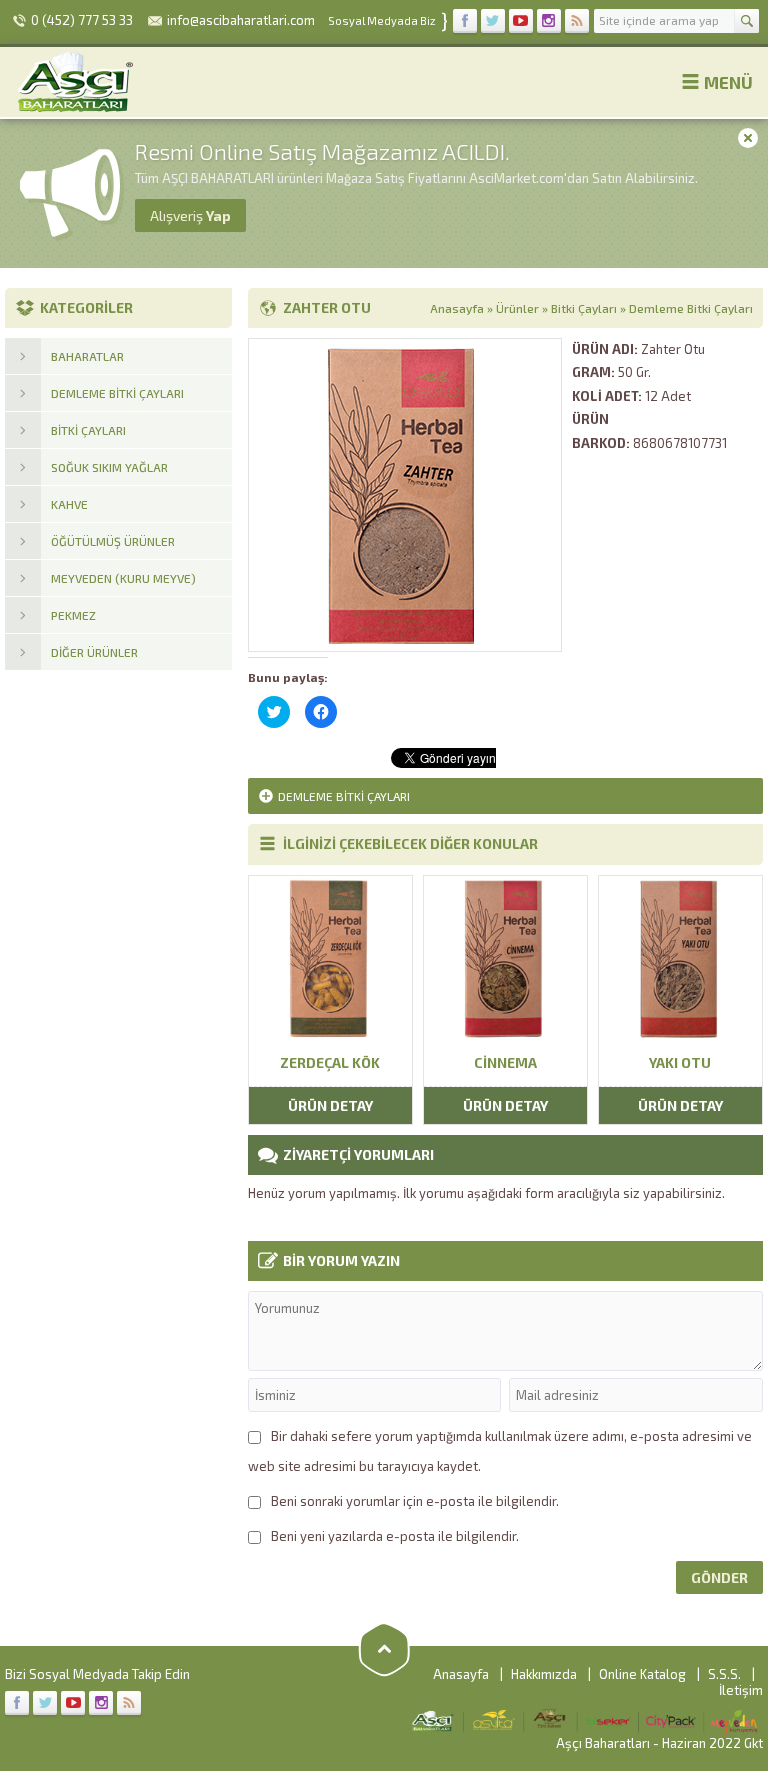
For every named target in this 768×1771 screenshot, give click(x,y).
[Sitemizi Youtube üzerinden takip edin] (521, 21)
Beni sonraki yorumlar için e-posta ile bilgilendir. (415, 1501)
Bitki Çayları (584, 308)
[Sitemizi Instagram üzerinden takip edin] (549, 21)
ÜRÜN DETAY (330, 1105)
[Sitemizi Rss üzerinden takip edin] (577, 21)
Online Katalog (642, 1674)
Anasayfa (457, 308)
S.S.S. (724, 1674)
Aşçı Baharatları (603, 1743)
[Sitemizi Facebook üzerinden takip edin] (465, 21)
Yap (190, 215)
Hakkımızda (544, 1674)
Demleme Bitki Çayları (691, 308)
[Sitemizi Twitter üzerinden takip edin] (493, 21)
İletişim (741, 1690)
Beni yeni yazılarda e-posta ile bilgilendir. (395, 1536)
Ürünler (517, 308)
